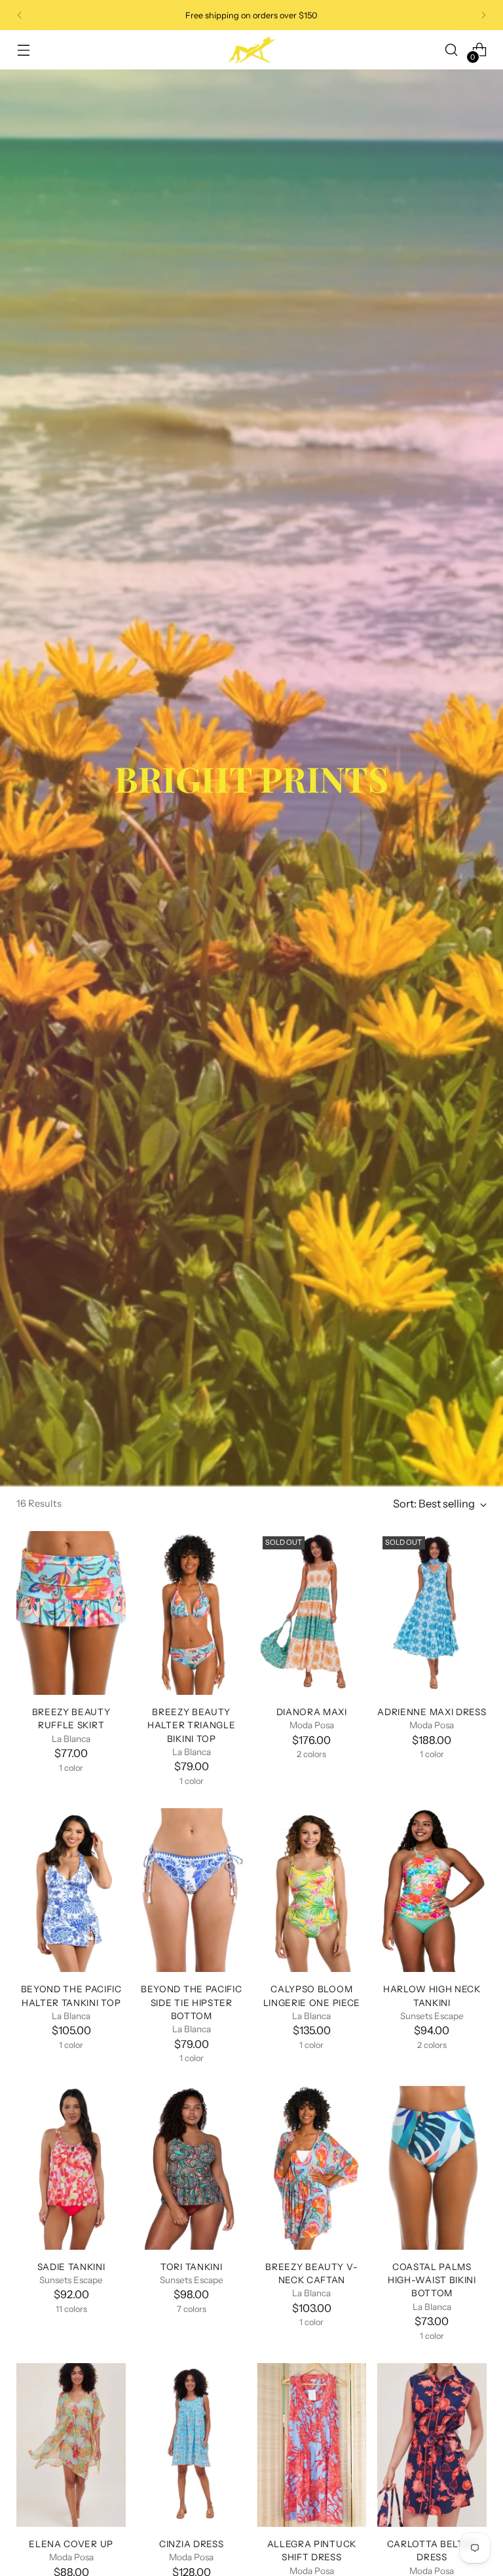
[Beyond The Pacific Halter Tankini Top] (71, 1890)
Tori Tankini (191, 2267)
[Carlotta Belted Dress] (432, 2445)
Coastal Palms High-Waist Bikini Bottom (432, 2280)
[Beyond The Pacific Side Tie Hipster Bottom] (192, 1890)
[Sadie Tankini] (71, 2168)
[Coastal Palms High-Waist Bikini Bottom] (432, 2168)
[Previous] (20, 15)
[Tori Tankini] (192, 2168)
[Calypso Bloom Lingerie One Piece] (312, 1890)
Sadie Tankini (71, 2267)
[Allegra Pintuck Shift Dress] (312, 2445)
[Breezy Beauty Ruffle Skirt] (71, 1613)
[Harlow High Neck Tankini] (432, 1890)
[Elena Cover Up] (71, 2445)
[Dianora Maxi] (312, 1613)
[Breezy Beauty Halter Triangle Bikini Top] (192, 1613)
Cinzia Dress (191, 2544)
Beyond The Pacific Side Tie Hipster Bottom (191, 2002)
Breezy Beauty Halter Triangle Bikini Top (191, 1725)
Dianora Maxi (312, 1712)
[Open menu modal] (23, 50)
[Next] (483, 15)
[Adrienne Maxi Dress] (432, 1613)
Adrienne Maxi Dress (432, 1712)
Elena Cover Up (71, 2544)
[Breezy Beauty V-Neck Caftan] (312, 2168)
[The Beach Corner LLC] (251, 50)
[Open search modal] (452, 50)
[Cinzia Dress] (192, 2445)
